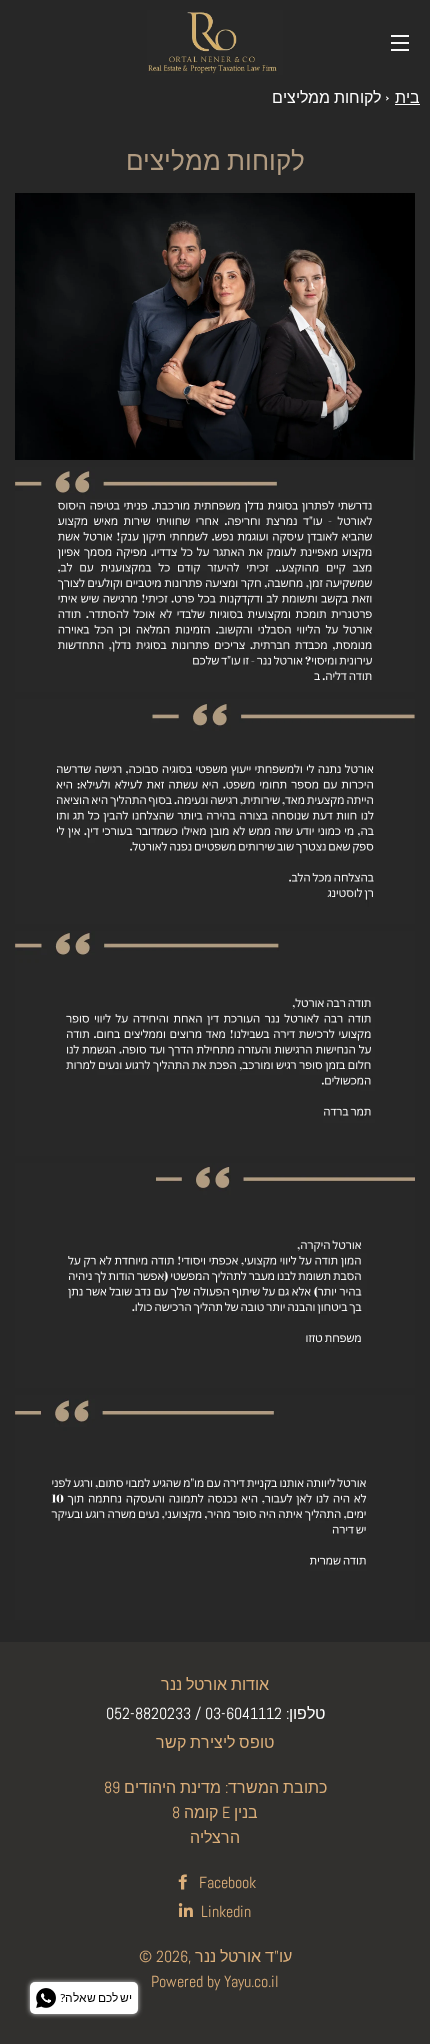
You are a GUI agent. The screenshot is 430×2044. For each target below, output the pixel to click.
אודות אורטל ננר (215, 1684)
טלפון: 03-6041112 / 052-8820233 (215, 1713)
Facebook (225, 1882)
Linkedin (224, 1911)
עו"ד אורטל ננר (243, 1956)
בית (407, 97)
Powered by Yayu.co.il (215, 1981)
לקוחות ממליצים (326, 97)
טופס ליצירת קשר (215, 1742)
